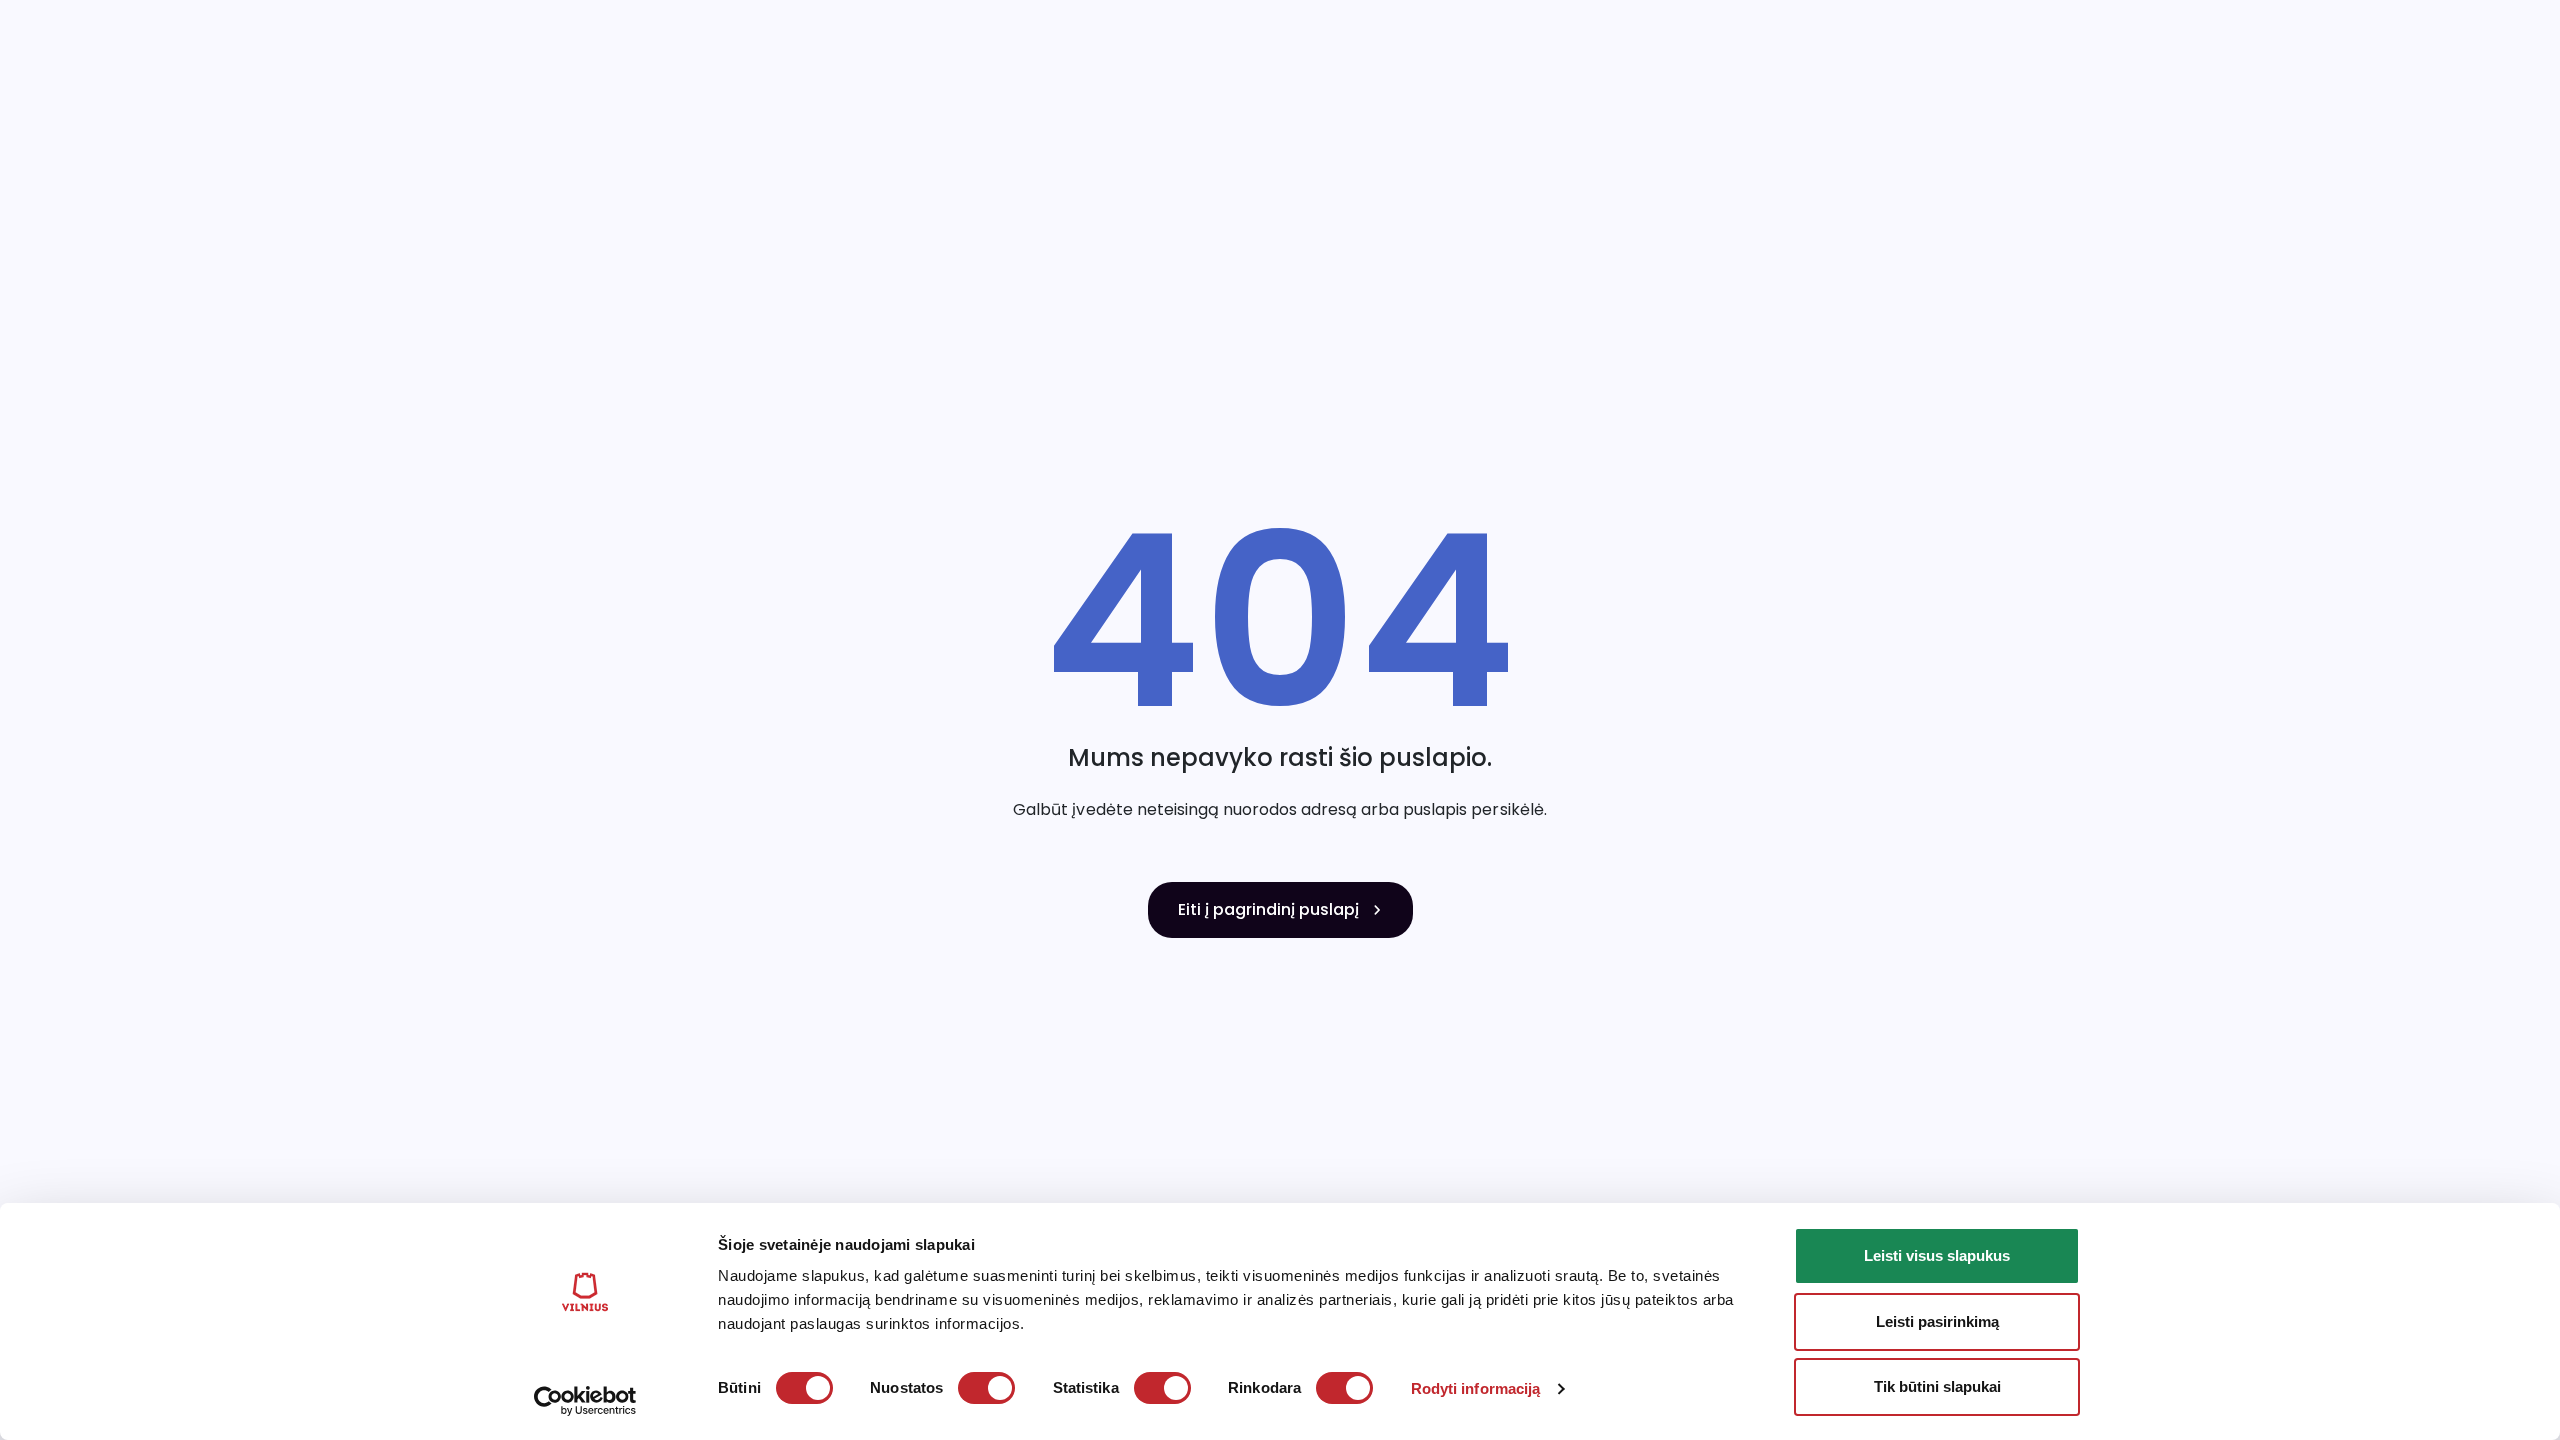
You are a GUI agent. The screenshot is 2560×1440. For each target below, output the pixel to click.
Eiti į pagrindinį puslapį (1268, 909)
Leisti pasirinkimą (1937, 1321)
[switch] (986, 1388)
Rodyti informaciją (1476, 1388)
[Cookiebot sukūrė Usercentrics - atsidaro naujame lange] (585, 1401)
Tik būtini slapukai (1937, 1386)
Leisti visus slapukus (1937, 1255)
